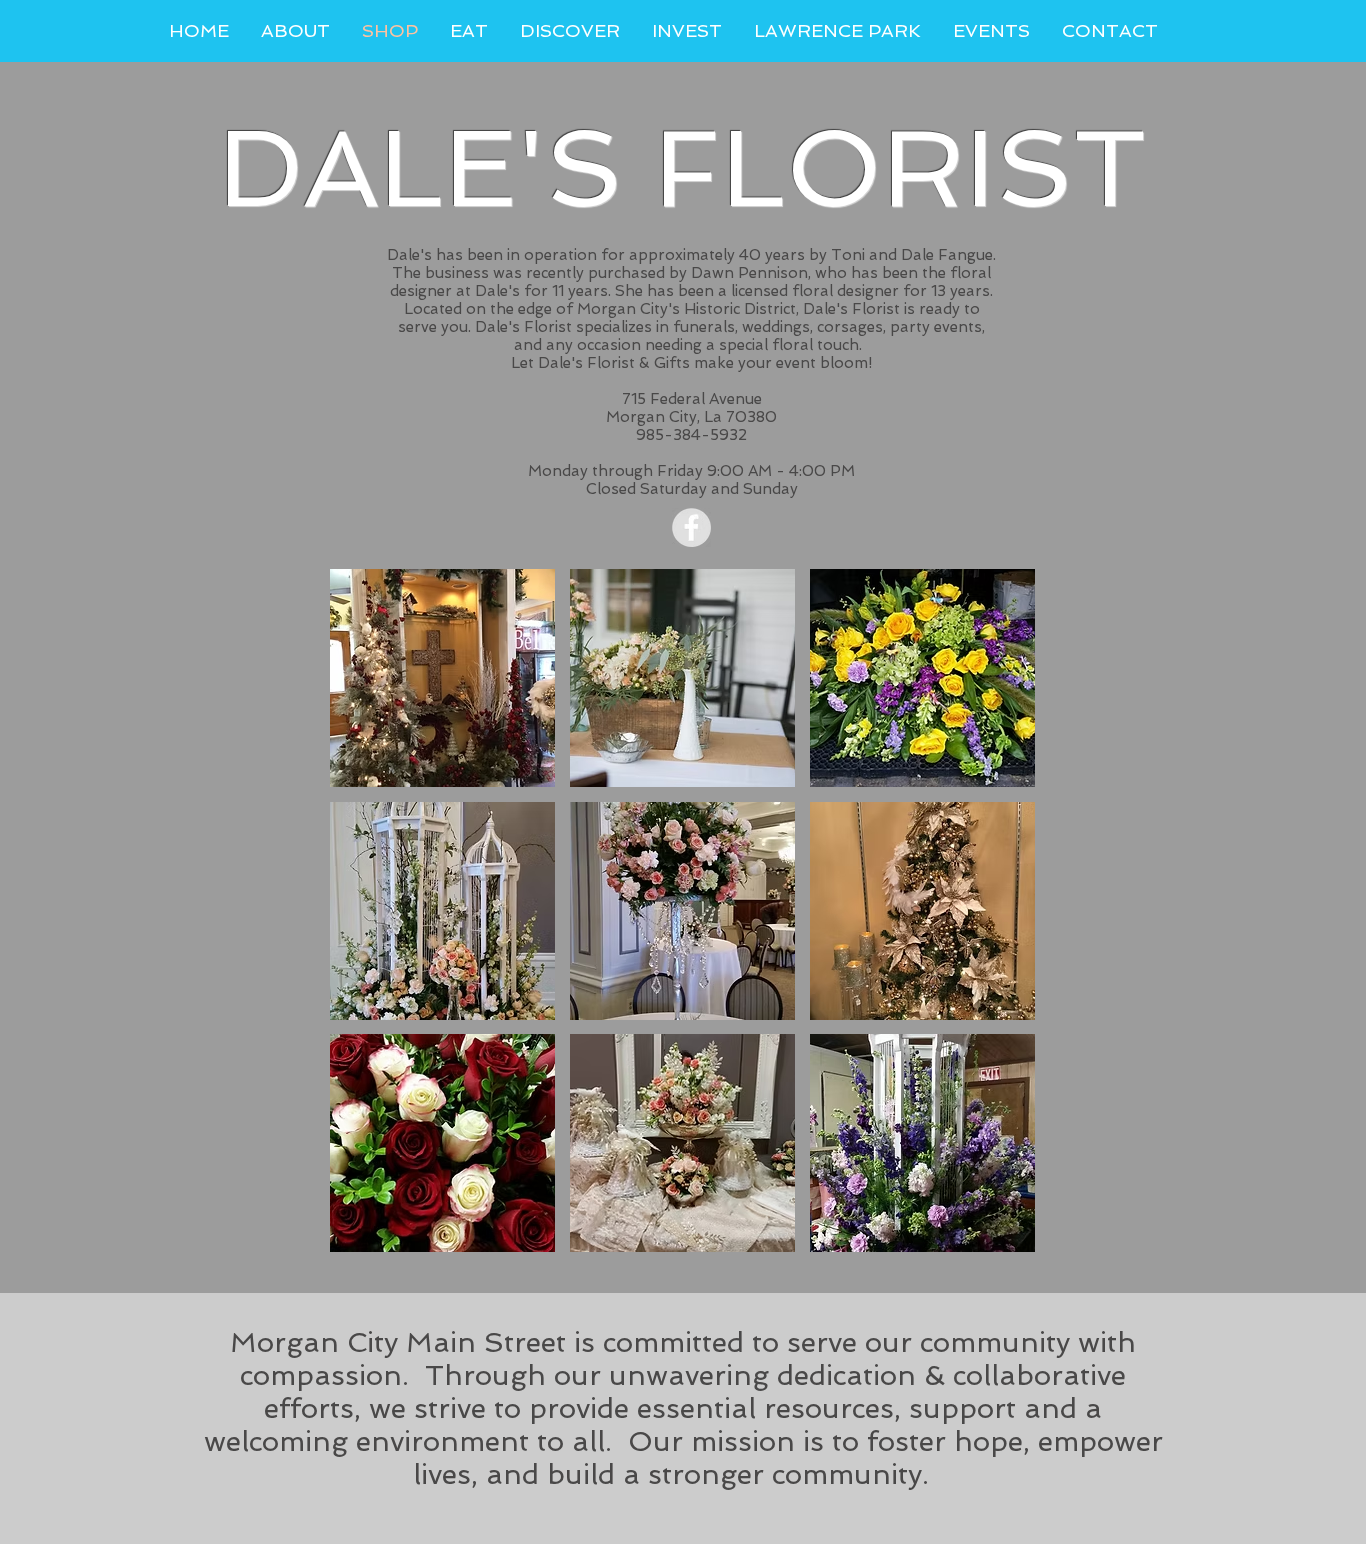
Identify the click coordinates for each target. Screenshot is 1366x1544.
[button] (442, 678)
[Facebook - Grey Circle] (691, 527)
